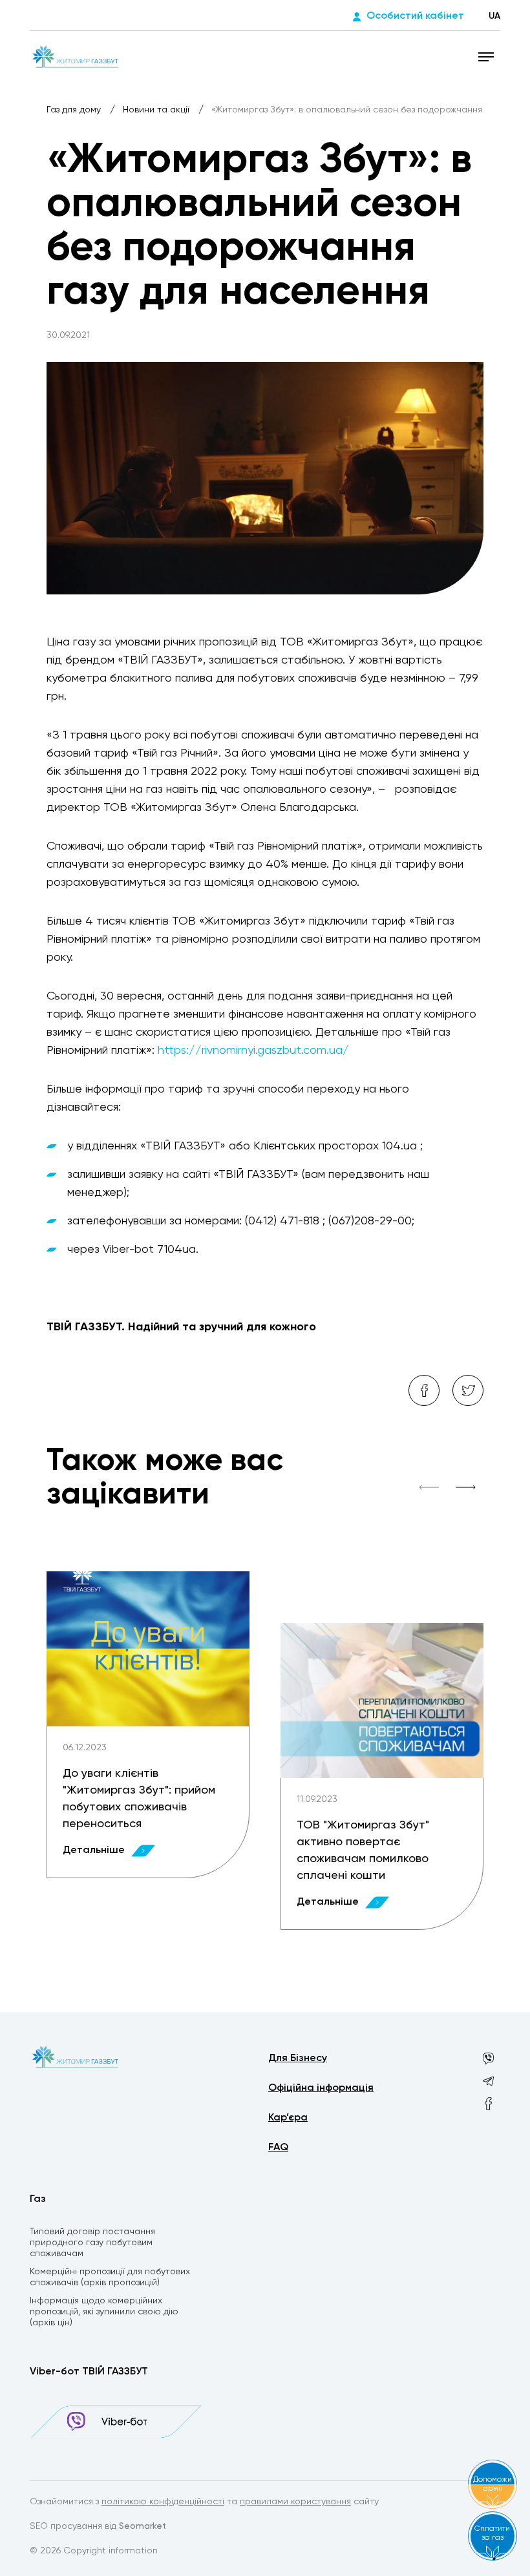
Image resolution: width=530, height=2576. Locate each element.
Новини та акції (157, 110)
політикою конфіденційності (163, 2502)
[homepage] (75, 56)
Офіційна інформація (321, 2088)
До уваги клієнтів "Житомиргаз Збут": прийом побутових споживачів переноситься (139, 1799)
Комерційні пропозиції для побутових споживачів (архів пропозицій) (110, 2277)
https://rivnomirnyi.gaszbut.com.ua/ (253, 1051)
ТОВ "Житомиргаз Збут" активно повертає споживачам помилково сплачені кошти (363, 1850)
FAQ (278, 2148)
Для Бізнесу (298, 2058)
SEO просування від (98, 2526)
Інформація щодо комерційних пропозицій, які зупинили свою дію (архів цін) (104, 2312)
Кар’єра (288, 2118)
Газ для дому (75, 110)
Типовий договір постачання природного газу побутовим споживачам (92, 2243)
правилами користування (295, 2502)
